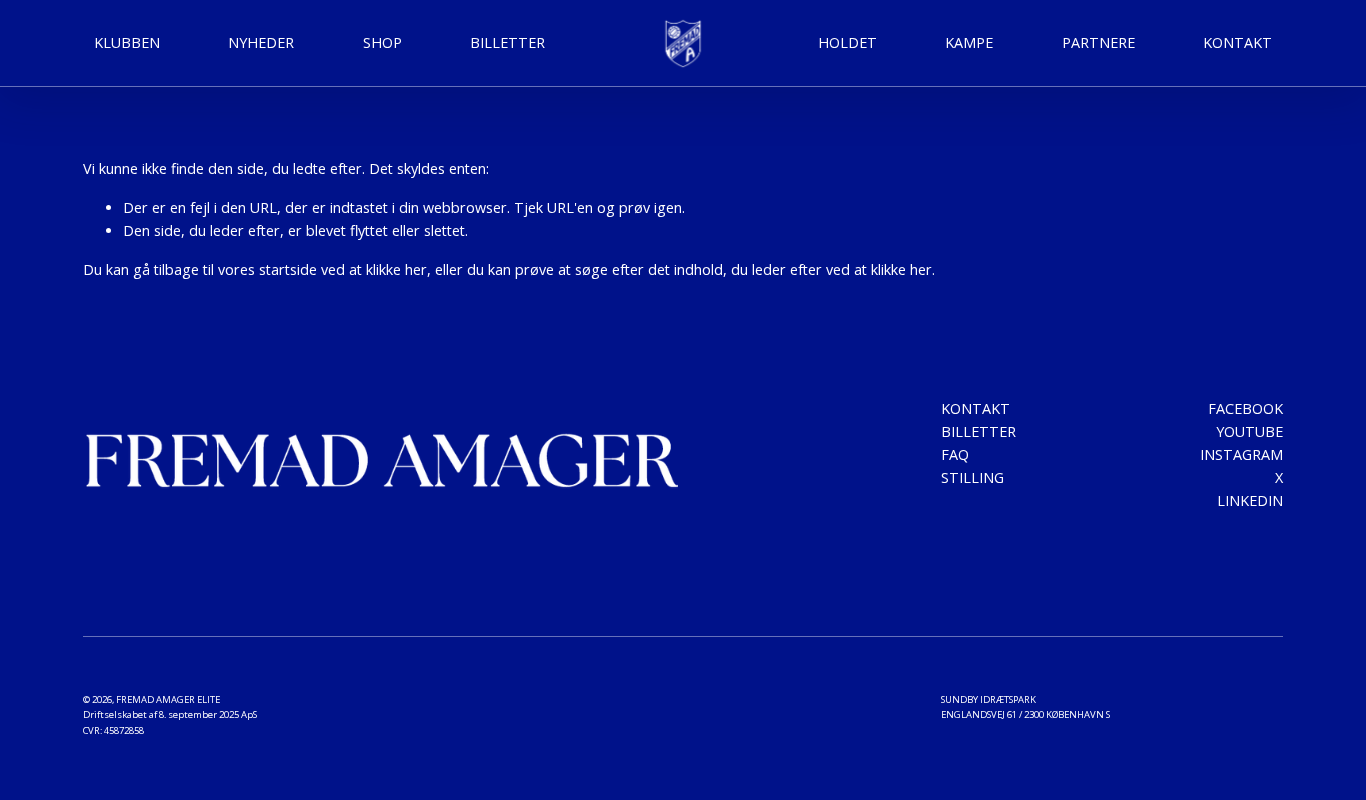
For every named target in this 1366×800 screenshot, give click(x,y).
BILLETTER (978, 431)
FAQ (955, 454)
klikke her (396, 269)
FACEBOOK (1245, 408)
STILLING (972, 477)
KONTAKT (1237, 42)
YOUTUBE (1249, 431)
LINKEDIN (1250, 500)
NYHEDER (261, 42)
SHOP (382, 42)
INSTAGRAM (1241, 454)
